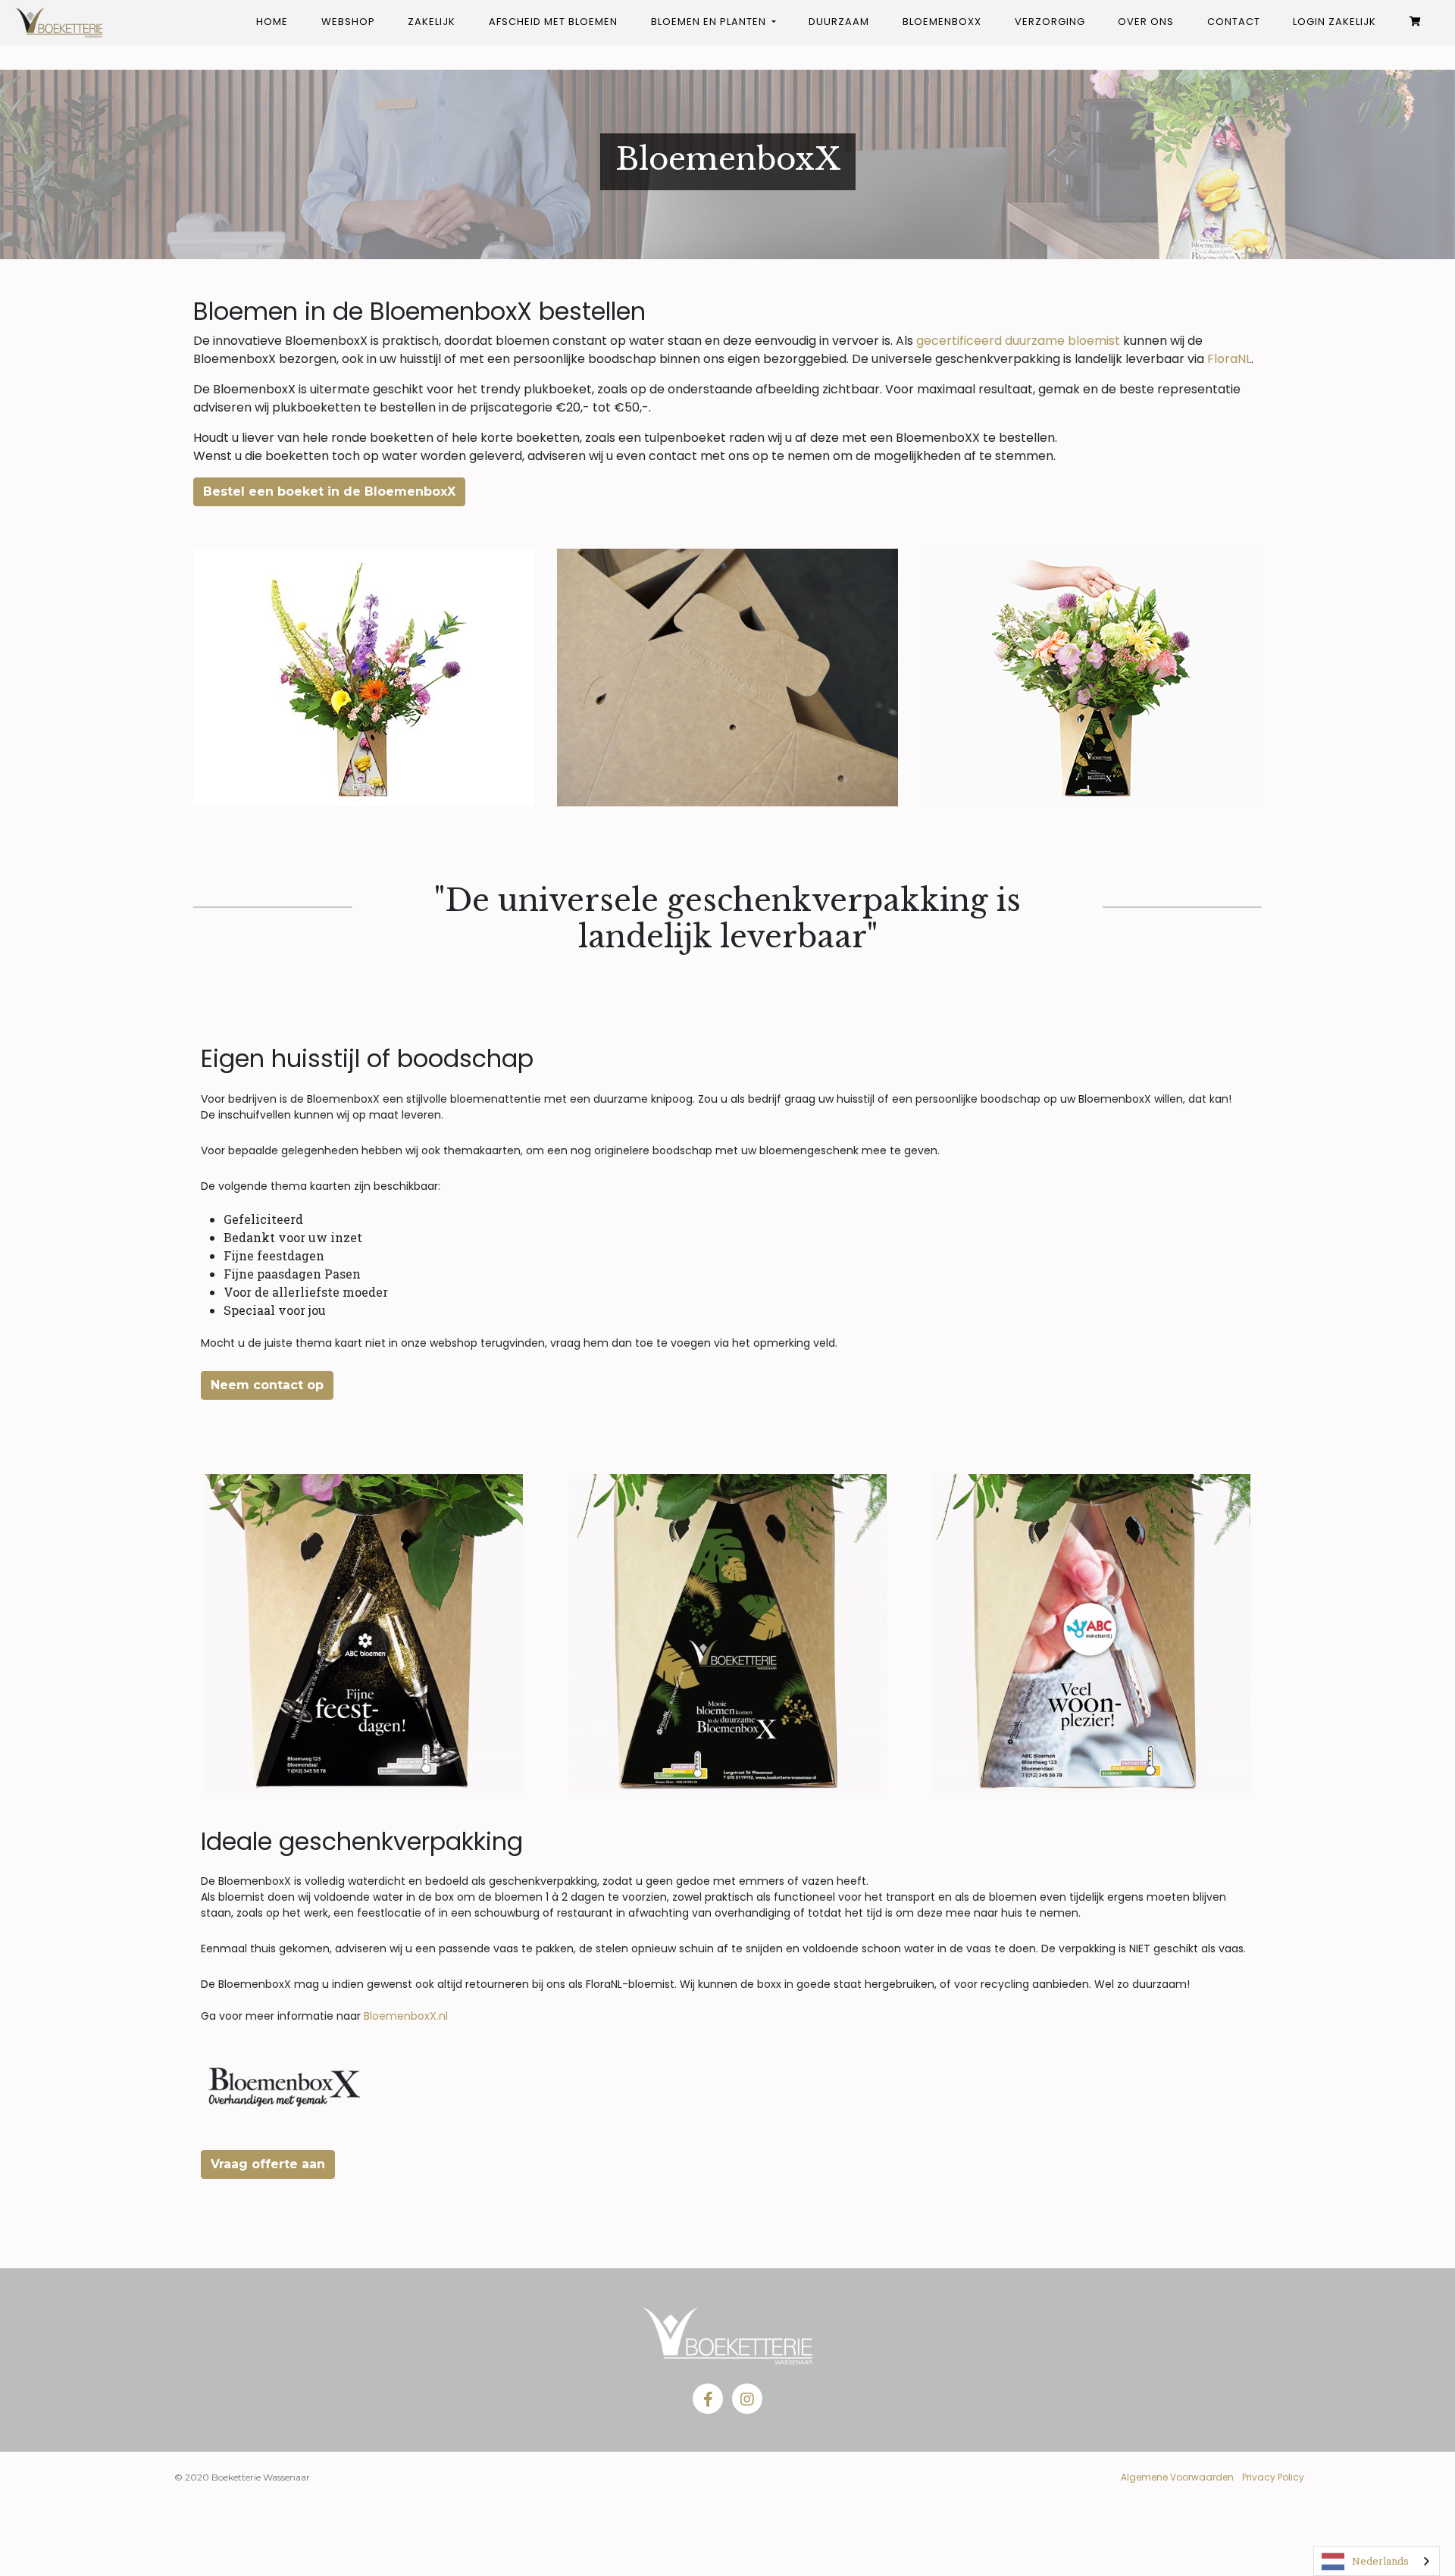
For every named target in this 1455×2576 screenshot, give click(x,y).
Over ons (1146, 22)
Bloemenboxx (942, 22)
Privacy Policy (1273, 2477)
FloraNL (1229, 359)
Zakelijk (432, 22)
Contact (1234, 22)
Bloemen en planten (710, 22)
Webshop (348, 22)
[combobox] (1377, 2561)
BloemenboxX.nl (406, 2016)
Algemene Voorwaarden (1177, 2477)
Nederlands (1380, 2561)
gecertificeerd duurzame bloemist (1018, 341)
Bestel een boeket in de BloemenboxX (329, 491)
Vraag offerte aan (268, 2164)
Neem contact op (267, 1385)
